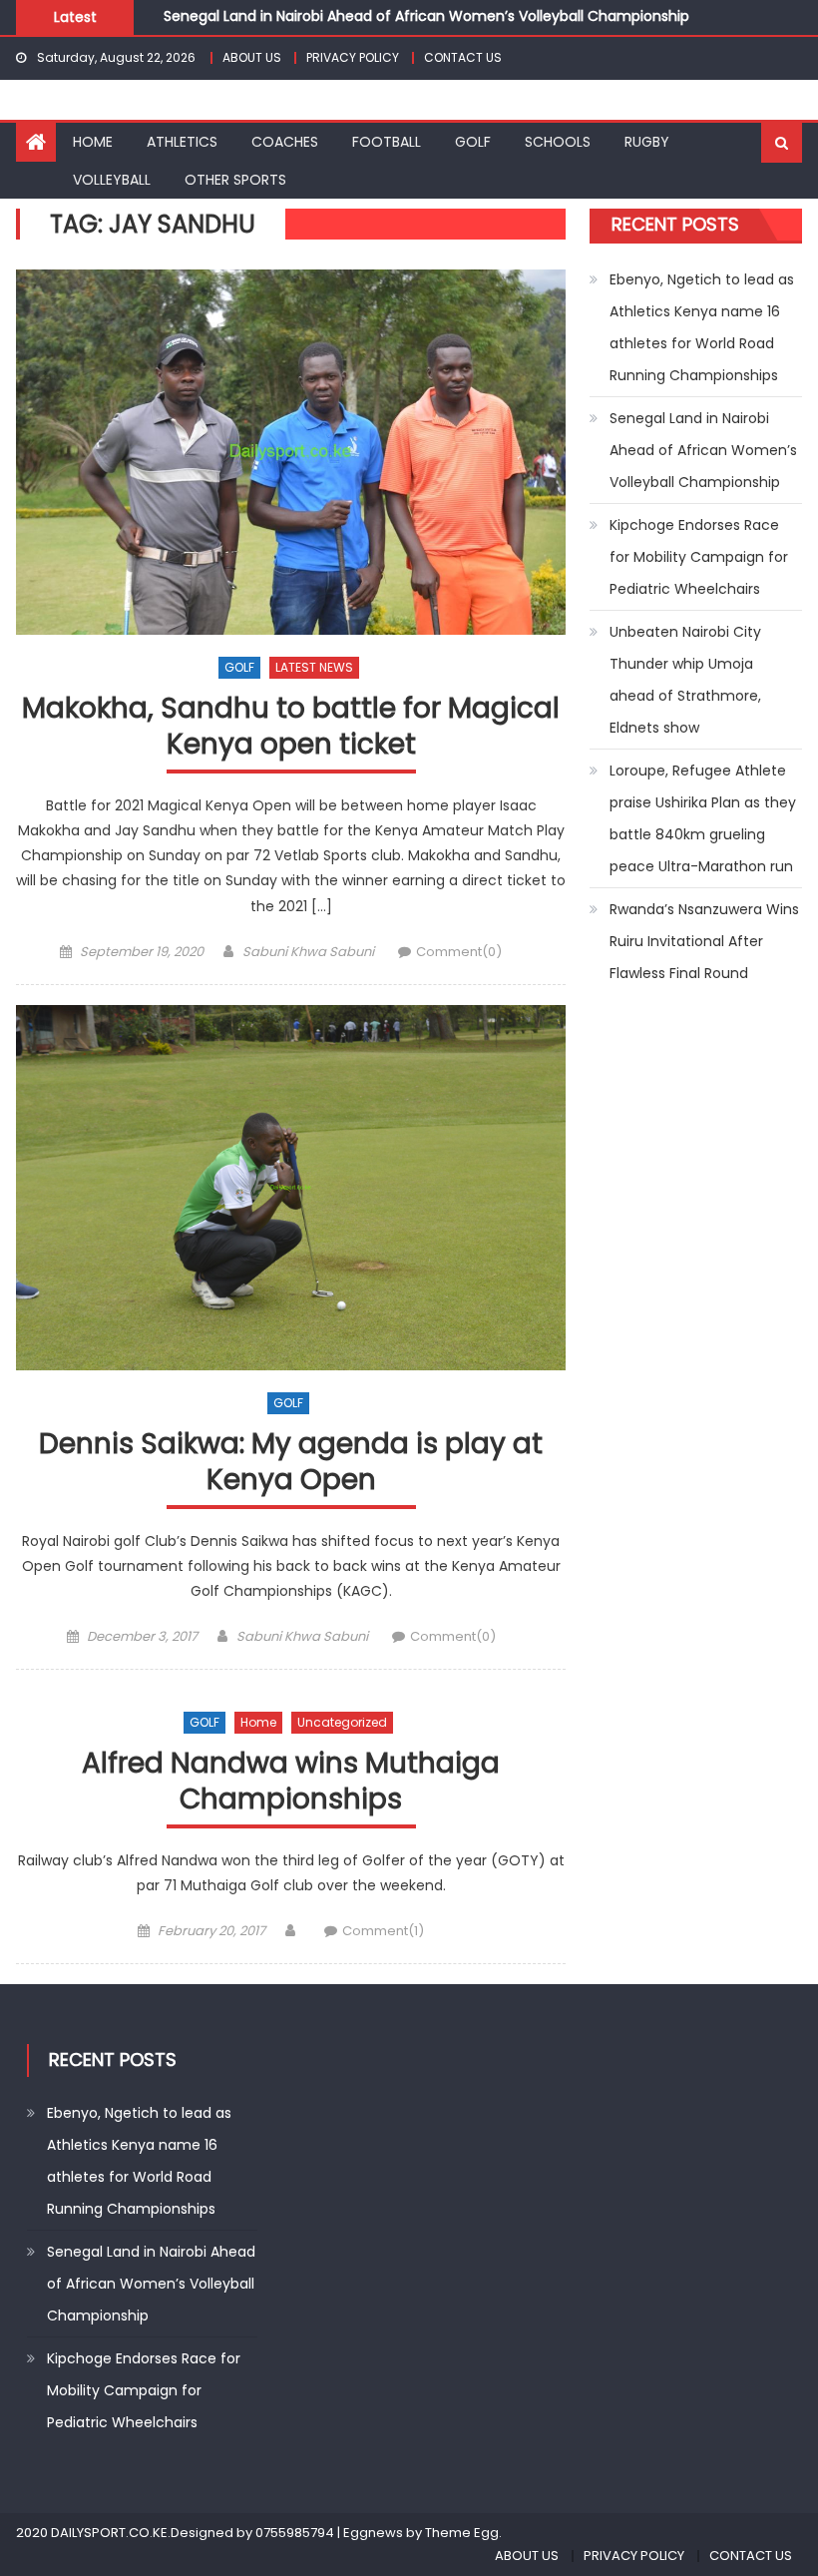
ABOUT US (252, 57)
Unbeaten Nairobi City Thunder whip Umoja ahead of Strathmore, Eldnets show (685, 680)
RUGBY (647, 142)
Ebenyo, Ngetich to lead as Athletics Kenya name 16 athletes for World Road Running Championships (702, 327)
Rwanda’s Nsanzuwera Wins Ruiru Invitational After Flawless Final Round (704, 941)
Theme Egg (462, 2533)
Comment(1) (383, 1931)
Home (258, 1722)
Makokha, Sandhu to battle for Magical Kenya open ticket (291, 727)
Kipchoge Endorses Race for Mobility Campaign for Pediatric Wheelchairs (699, 557)
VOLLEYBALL (112, 180)
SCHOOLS (558, 142)
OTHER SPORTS (235, 180)
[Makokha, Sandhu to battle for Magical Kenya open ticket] (291, 452)
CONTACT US (463, 57)
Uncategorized (342, 1722)
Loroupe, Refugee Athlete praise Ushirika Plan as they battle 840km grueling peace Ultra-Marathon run (703, 818)
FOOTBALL (387, 142)
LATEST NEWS (314, 667)
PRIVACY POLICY (353, 57)
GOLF (473, 142)
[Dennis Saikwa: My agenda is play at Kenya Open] (291, 1188)
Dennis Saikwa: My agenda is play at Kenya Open (291, 1463)
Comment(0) (459, 952)
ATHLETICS (182, 142)
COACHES (285, 142)
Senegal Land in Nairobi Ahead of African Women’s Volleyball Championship (426, 11)
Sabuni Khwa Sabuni (308, 952)
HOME (93, 142)
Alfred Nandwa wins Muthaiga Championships (291, 1782)
